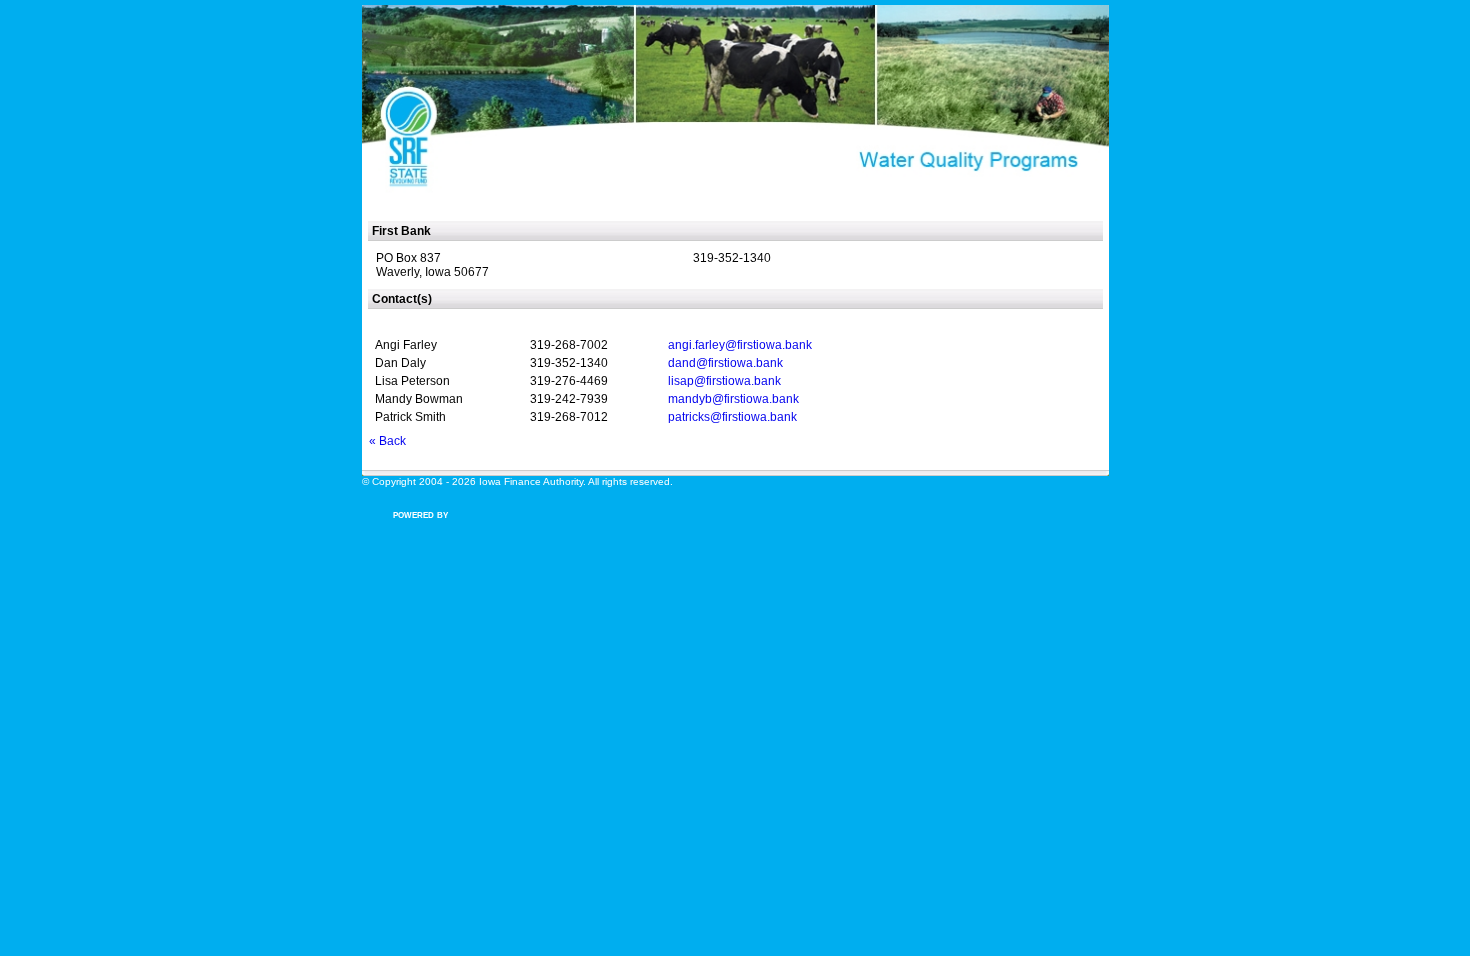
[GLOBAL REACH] (427, 529)
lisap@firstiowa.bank (724, 381)
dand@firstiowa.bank (725, 363)
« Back (387, 441)
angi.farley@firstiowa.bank (740, 345)
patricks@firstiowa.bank (732, 417)
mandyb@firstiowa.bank (733, 399)
